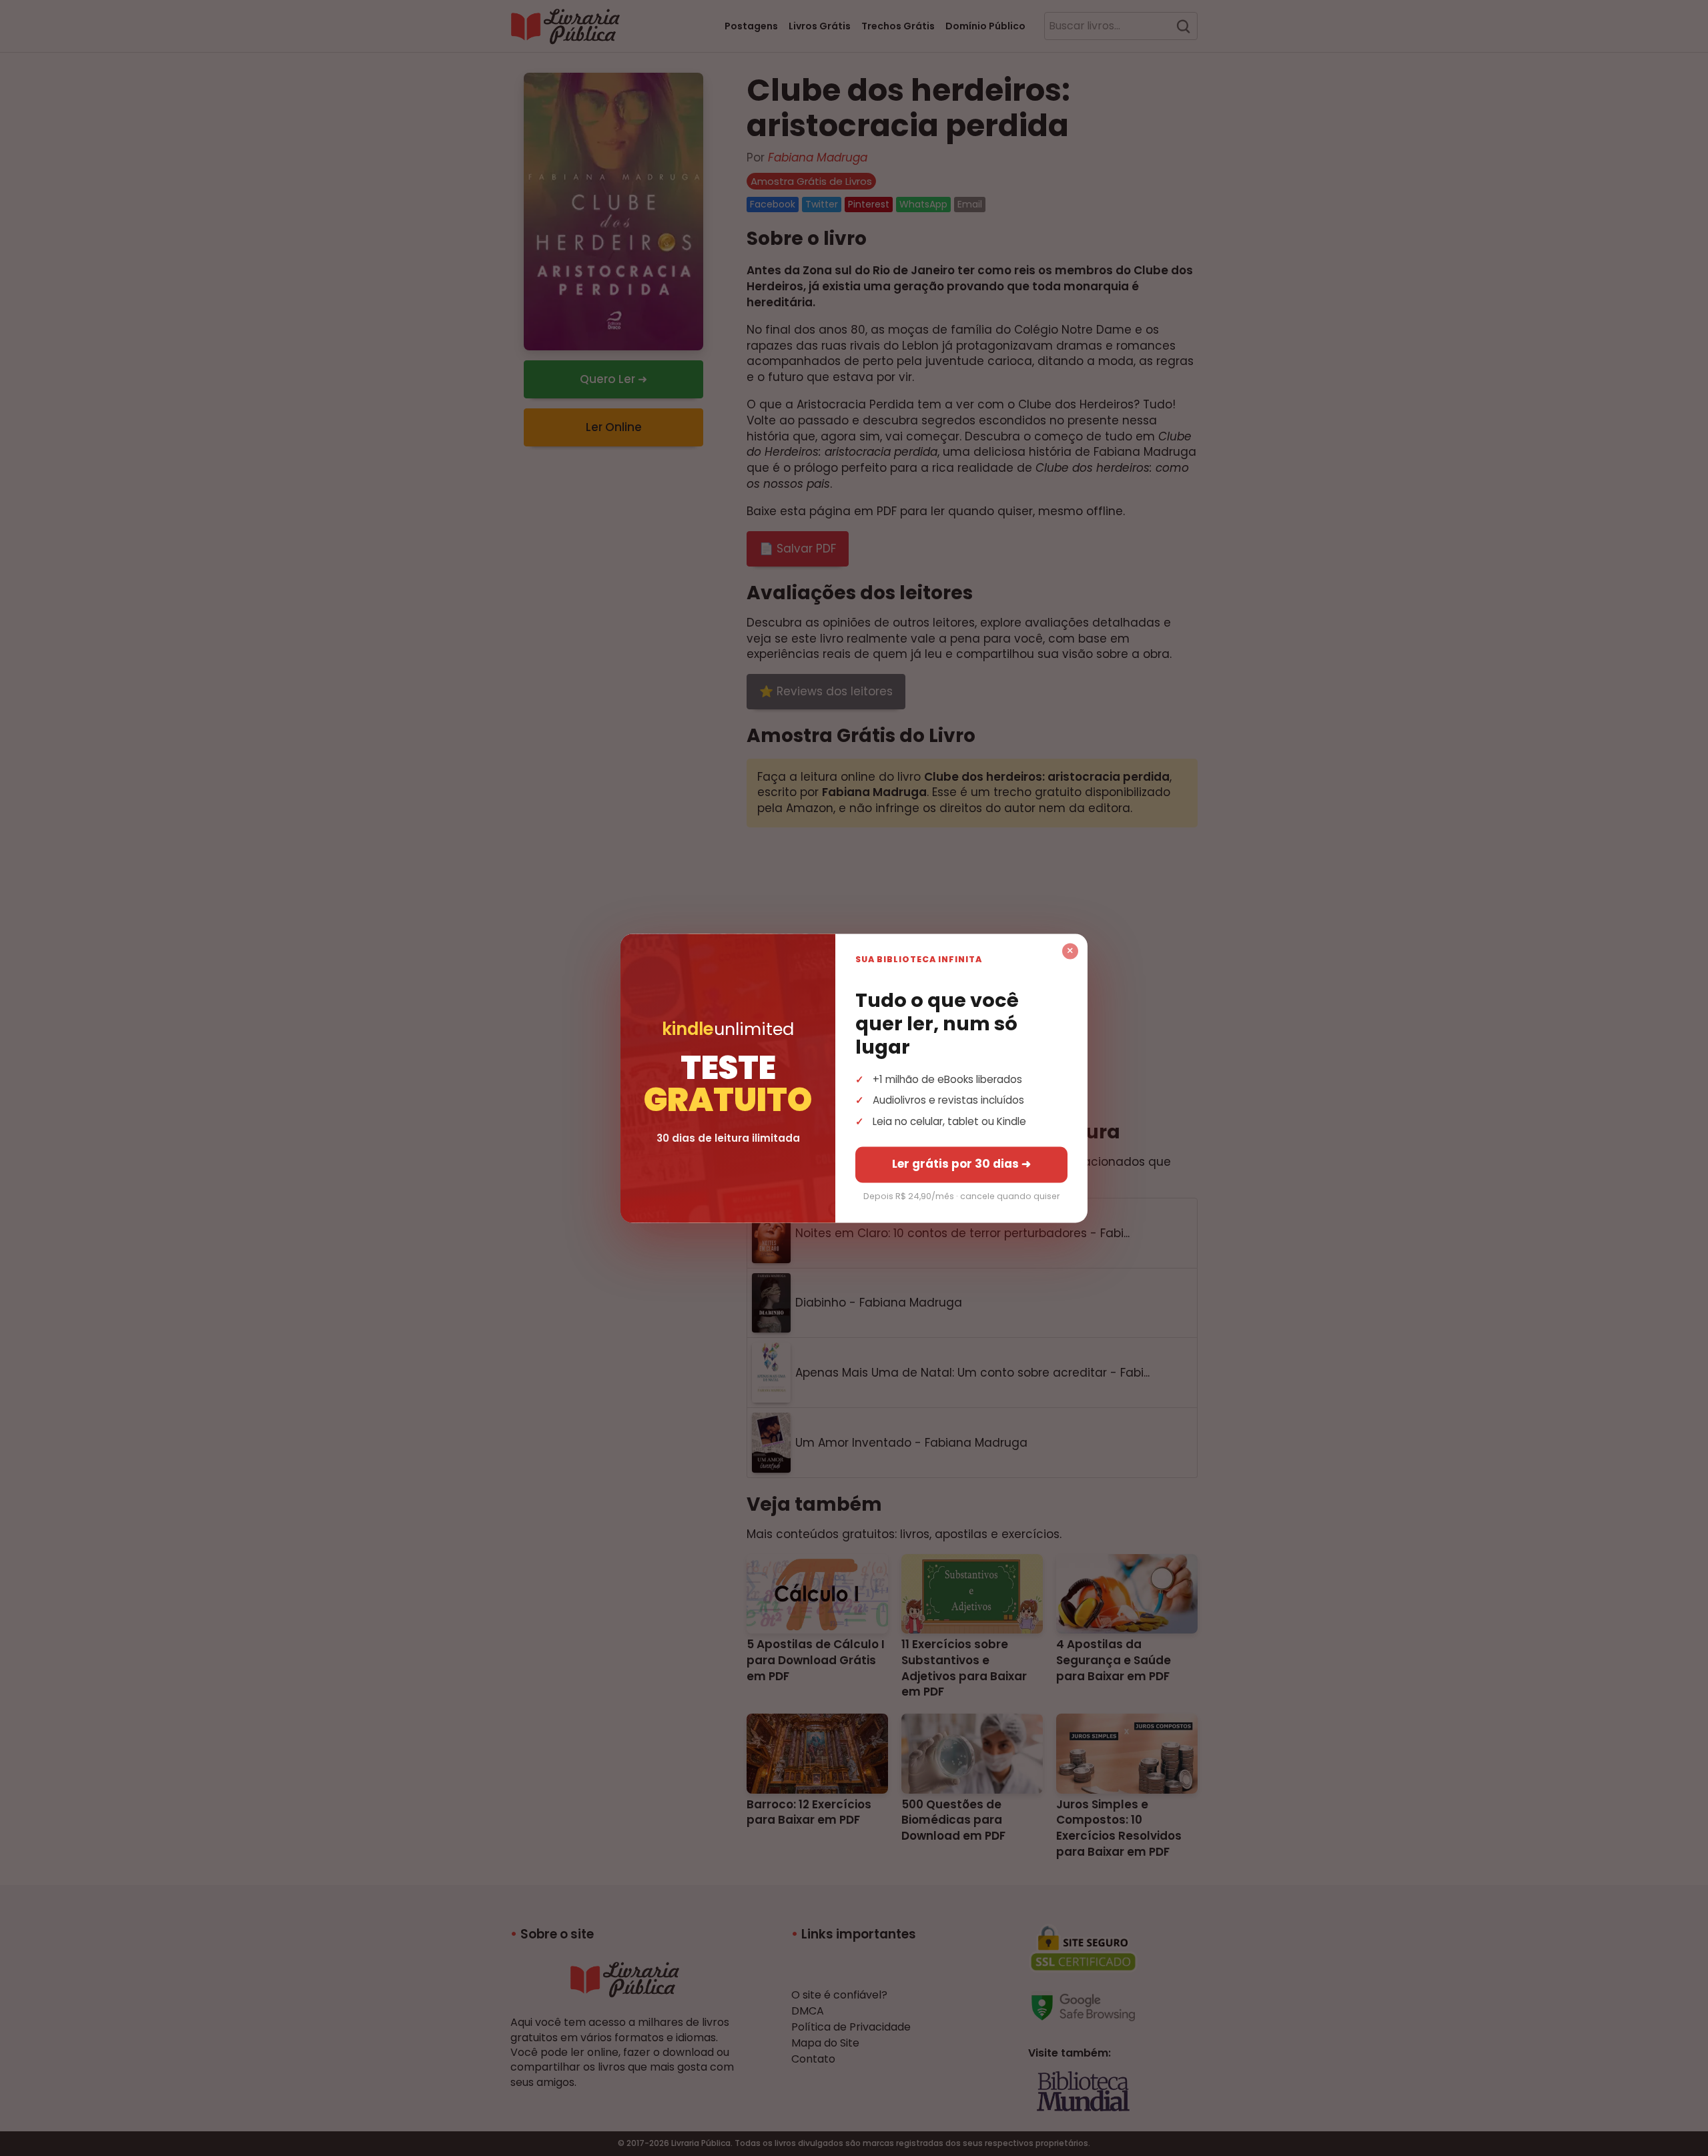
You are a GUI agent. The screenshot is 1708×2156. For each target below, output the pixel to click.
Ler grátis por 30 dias (961, 1164)
